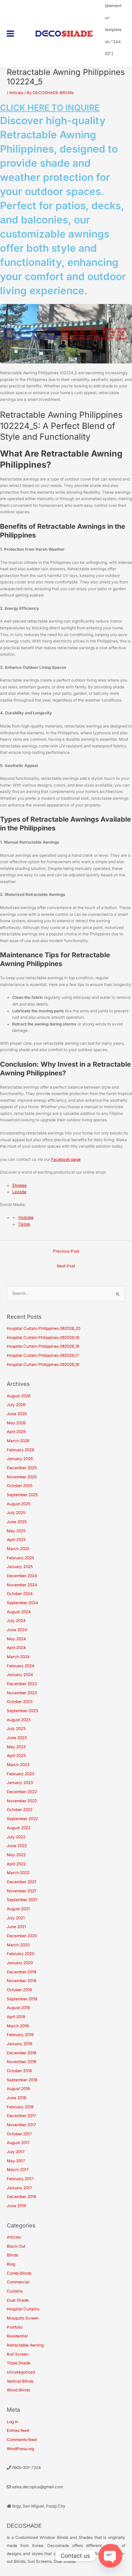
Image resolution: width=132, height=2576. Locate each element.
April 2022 (16, 1864)
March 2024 (18, 1657)
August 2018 (18, 2089)
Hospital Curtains (23, 2309)
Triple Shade (19, 2363)
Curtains (15, 2291)
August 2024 (19, 1612)
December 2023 (22, 1684)
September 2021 (22, 1900)
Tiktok (24, 1224)
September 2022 (22, 1819)
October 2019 (19, 1990)
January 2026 (20, 1459)
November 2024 (22, 1585)
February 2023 (20, 1774)
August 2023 (19, 1720)
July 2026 (16, 1405)
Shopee (19, 1185)
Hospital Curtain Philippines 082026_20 (43, 1328)
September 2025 (22, 1495)
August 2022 (19, 1828)
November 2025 (22, 1477)
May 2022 (16, 1855)
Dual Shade (18, 2300)
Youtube (26, 1217)
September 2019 (22, 1999)
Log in (13, 2422)
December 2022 (22, 1792)
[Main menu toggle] (10, 34)
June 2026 (17, 1414)
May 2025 (16, 1531)
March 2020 (18, 1945)
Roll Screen (18, 2354)
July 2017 (16, 2152)
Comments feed (22, 2440)
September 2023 (22, 1711)
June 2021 (16, 1927)
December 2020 (22, 1936)
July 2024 (16, 1621)
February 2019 (20, 2035)
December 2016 (21, 2197)
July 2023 (16, 1729)
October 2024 (20, 1594)
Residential (17, 2336)
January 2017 (19, 2188)
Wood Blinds (18, 2390)
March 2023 (18, 1765)
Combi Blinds (19, 2273)
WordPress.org (20, 2449)
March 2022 (18, 1873)
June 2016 (16, 2206)
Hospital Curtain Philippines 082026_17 (43, 1355)
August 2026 (19, 1396)
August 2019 (18, 2008)
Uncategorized (21, 2372)
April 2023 (16, 1756)
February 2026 (20, 1450)
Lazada (19, 1192)
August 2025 (19, 1504)
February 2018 (20, 2107)
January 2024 (20, 1675)
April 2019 (16, 2017)
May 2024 (16, 1639)
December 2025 (22, 1468)
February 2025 (20, 1558)
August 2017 (18, 2143)
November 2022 (22, 1801)
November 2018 (21, 2062)
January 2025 (20, 1567)
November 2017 (21, 2125)
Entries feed (18, 2431)
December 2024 (22, 1576)
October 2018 (19, 2071)
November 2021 (21, 1891)
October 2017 (19, 2134)
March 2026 (18, 1441)
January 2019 (19, 2044)
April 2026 (16, 1432)
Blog (11, 2264)
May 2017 (16, 2161)
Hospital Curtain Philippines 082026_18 (43, 1346)
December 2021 (21, 1882)
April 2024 (16, 1648)
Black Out (16, 2246)
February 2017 (20, 2179)
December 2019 (21, 1972)
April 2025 (16, 1540)
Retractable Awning (25, 2345)
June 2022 (17, 1846)
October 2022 (20, 1810)
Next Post (66, 1266)
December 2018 (21, 2053)
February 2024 (21, 1666)
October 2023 (20, 1702)
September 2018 (22, 2080)
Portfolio (15, 2327)
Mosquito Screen (23, 2318)
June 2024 (17, 1630)
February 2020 (20, 1954)
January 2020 (20, 1963)
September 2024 (23, 1603)
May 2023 (16, 1747)
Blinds (13, 2255)
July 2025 (16, 1513)
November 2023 (22, 1693)
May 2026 (16, 1423)
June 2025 (17, 1522)
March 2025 (18, 1549)
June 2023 (17, 1738)
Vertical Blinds (20, 2381)
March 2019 (18, 2026)
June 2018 (16, 2098)
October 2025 (20, 1486)
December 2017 (21, 2116)
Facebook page (66, 1159)
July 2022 (16, 1837)
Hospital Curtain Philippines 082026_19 (43, 1338)
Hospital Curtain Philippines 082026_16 (43, 1365)
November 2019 (21, 1981)
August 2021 (18, 1909)
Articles (16, 93)
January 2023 (20, 1783)
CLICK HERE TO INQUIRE (50, 108)
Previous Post (66, 1251)
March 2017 (18, 2170)
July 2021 (16, 1918)
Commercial (18, 2282)
